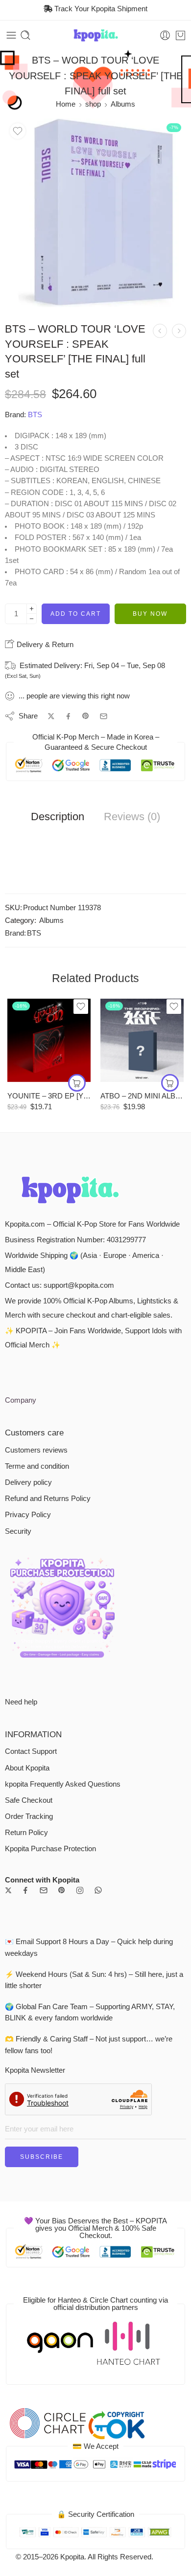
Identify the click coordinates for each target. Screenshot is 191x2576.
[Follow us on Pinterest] (62, 1890)
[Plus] (32, 609)
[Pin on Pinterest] (86, 716)
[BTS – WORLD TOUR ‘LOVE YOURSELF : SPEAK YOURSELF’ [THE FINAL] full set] (95, 213)
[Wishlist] (18, 131)
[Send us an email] (44, 1890)
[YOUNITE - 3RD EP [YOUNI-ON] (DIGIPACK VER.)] (49, 1040)
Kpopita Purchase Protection (50, 1849)
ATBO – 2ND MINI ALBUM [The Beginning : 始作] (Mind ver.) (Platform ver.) (142, 1096)
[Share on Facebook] (68, 716)
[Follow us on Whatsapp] (98, 1890)
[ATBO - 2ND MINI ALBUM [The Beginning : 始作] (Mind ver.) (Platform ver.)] (142, 1040)
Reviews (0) (132, 817)
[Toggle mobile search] (25, 35)
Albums (123, 104)
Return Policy (26, 1833)
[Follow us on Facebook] (25, 1890)
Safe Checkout (29, 1800)
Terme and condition (37, 1466)
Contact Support (31, 1751)
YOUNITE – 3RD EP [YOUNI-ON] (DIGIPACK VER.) (49, 1096)
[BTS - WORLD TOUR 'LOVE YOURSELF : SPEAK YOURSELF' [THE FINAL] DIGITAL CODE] (179, 331)
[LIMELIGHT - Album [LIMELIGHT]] (160, 331)
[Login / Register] (165, 35)
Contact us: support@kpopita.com (60, 1285)
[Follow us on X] (8, 1890)
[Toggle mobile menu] (11, 35)
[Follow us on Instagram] (80, 1890)
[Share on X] (51, 716)
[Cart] (180, 35)
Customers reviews (36, 1450)
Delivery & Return (44, 644)
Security (18, 1531)
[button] (77, 1083)
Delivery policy (28, 1482)
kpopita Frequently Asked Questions (63, 1784)
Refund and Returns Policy (48, 1499)
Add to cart (76, 614)
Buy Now (150, 614)
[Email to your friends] (104, 716)
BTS (35, 415)
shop (93, 104)
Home (66, 104)
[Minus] (32, 619)
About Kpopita (27, 1768)
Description (58, 817)
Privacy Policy (28, 1515)
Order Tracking (29, 1816)
